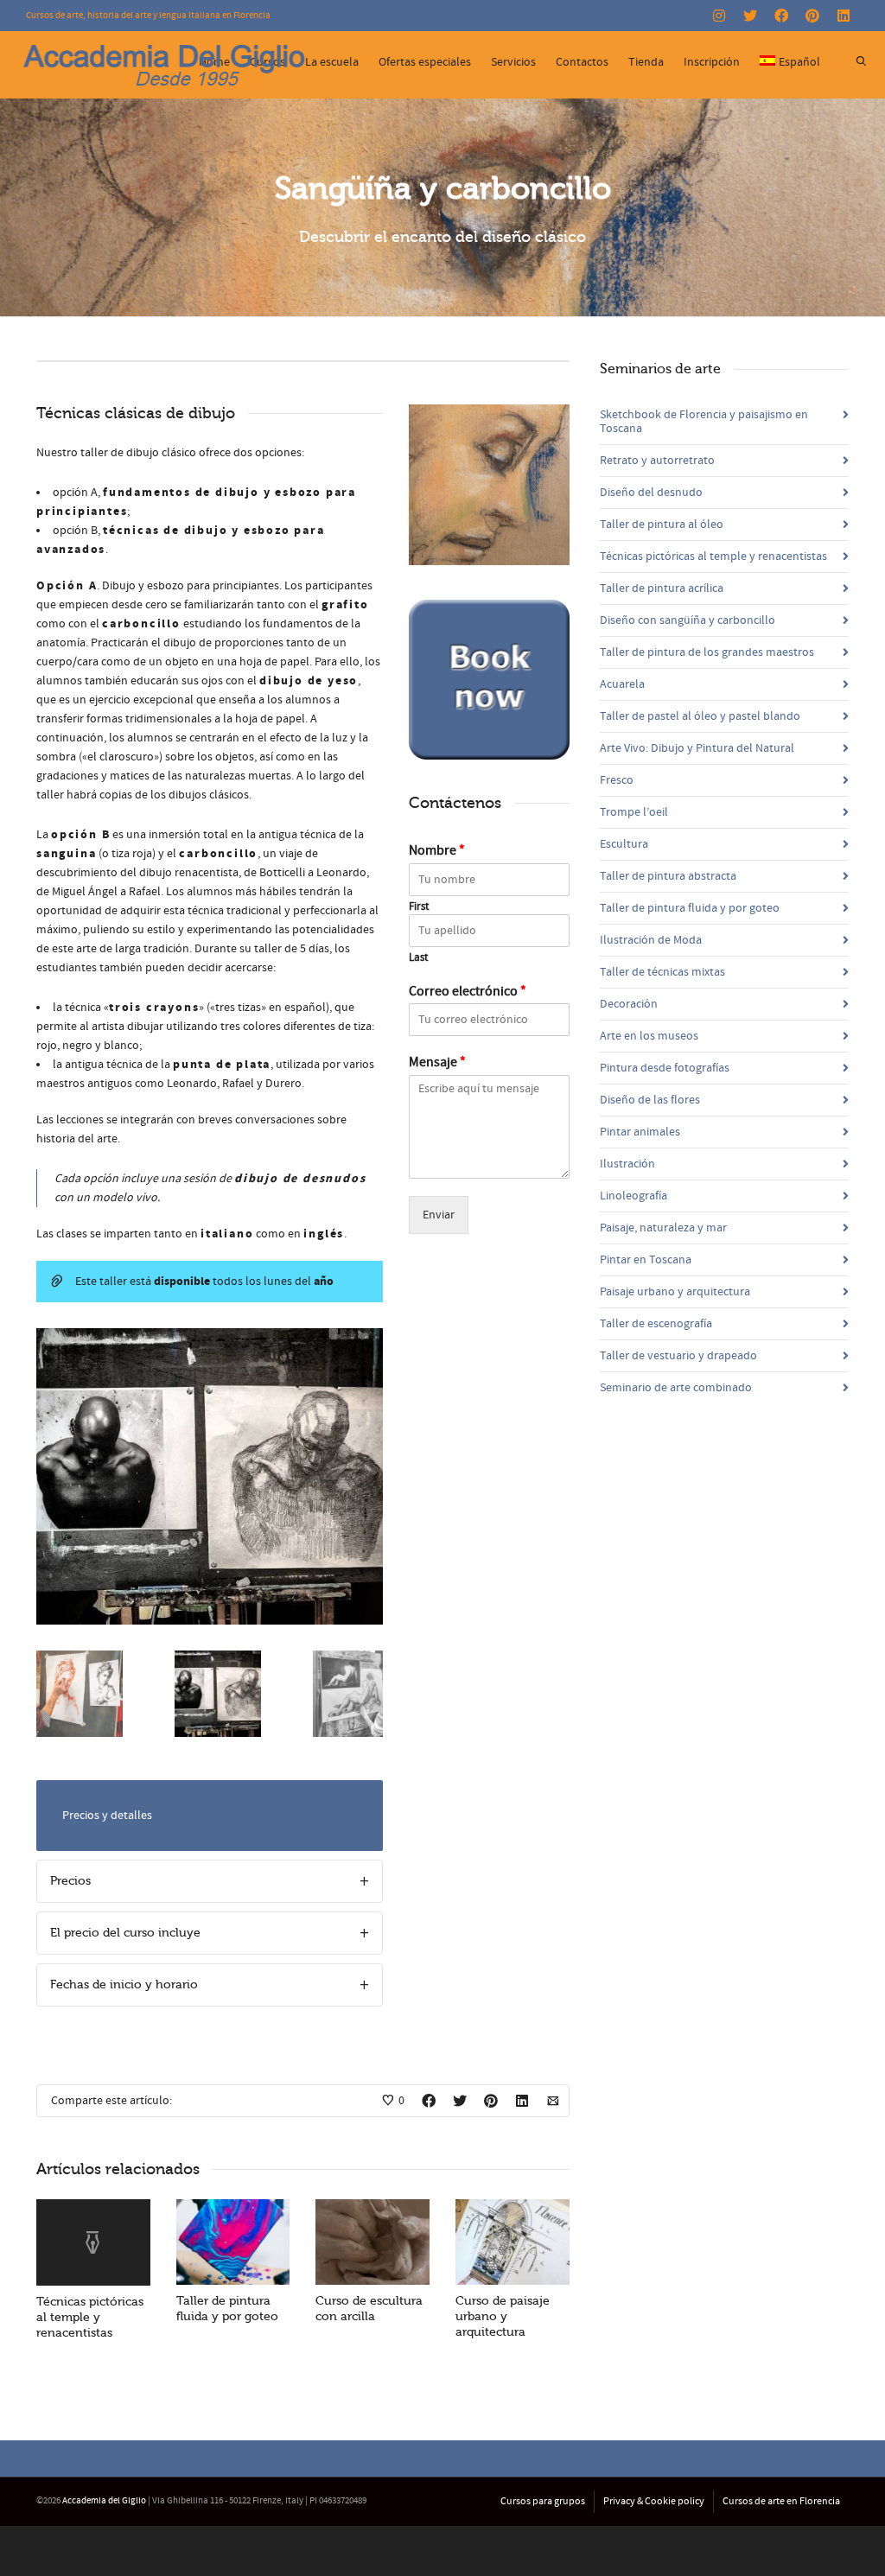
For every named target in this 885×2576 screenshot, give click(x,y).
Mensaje (437, 1062)
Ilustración (627, 1164)
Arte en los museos (649, 1036)
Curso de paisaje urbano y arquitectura (503, 2316)
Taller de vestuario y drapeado (678, 1356)
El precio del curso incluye (125, 1933)
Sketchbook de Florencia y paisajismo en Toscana (704, 422)
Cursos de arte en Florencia (781, 2501)
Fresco (617, 780)
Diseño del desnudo (651, 493)
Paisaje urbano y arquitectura (675, 1292)
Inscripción (712, 62)
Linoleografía (634, 1196)
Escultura (624, 844)
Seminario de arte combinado (676, 1388)
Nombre (437, 850)
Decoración (629, 1004)
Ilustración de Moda (651, 940)
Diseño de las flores (650, 1100)
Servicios (513, 62)
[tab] (210, 1881)
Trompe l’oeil (634, 812)
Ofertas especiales (425, 62)
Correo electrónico (468, 991)
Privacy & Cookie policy (654, 2501)
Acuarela (622, 684)
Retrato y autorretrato (657, 461)
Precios (70, 1881)
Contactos (582, 62)
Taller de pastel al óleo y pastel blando (700, 716)
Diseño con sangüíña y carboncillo (688, 620)
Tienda (646, 62)
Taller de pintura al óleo (662, 525)
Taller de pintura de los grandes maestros (707, 652)
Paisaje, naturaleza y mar (663, 1228)
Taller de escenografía (656, 1324)
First (419, 906)
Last (418, 957)
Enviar (439, 1215)
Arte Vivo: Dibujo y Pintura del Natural (697, 748)
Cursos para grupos (543, 2501)
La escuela (332, 62)
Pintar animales (640, 1132)
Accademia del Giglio (104, 2501)
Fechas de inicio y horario (124, 1984)
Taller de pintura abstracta (668, 876)
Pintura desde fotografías (665, 1068)
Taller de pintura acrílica (662, 588)
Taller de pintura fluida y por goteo (690, 908)
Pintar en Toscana (646, 1260)
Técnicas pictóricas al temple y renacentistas (90, 2317)
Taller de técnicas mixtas (662, 972)
